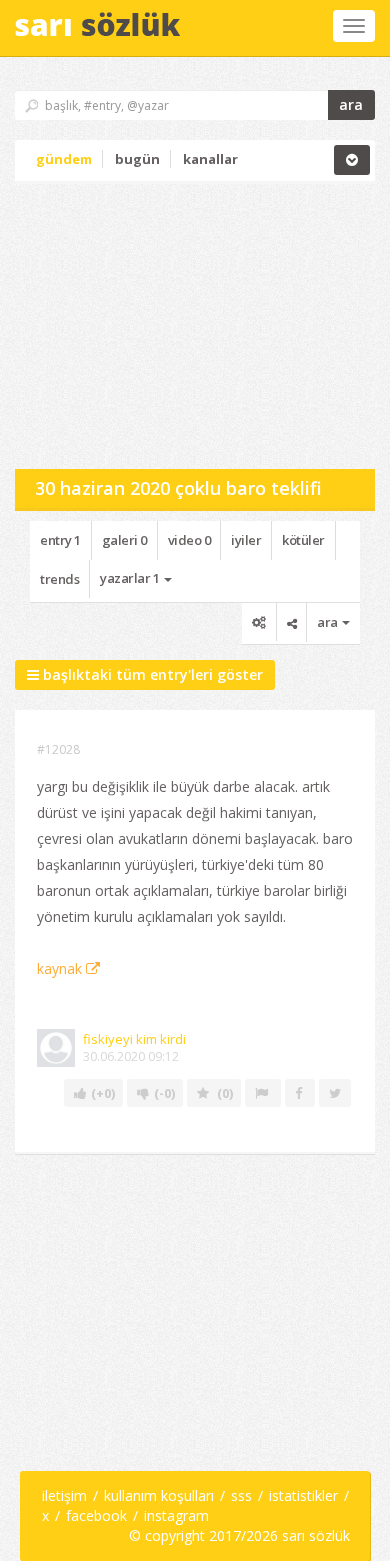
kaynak (61, 968)
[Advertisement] (165, 324)
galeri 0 (124, 540)
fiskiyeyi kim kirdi (134, 1039)
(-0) (166, 1093)
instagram (176, 1515)
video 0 (189, 540)
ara (351, 104)
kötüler (303, 540)
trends (59, 579)
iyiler (246, 540)
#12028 (58, 749)
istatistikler (303, 1495)
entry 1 (60, 540)
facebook (96, 1515)
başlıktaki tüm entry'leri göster (151, 674)
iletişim (64, 1495)
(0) (225, 1093)
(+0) (104, 1093)
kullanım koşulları (159, 1495)
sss (241, 1495)
